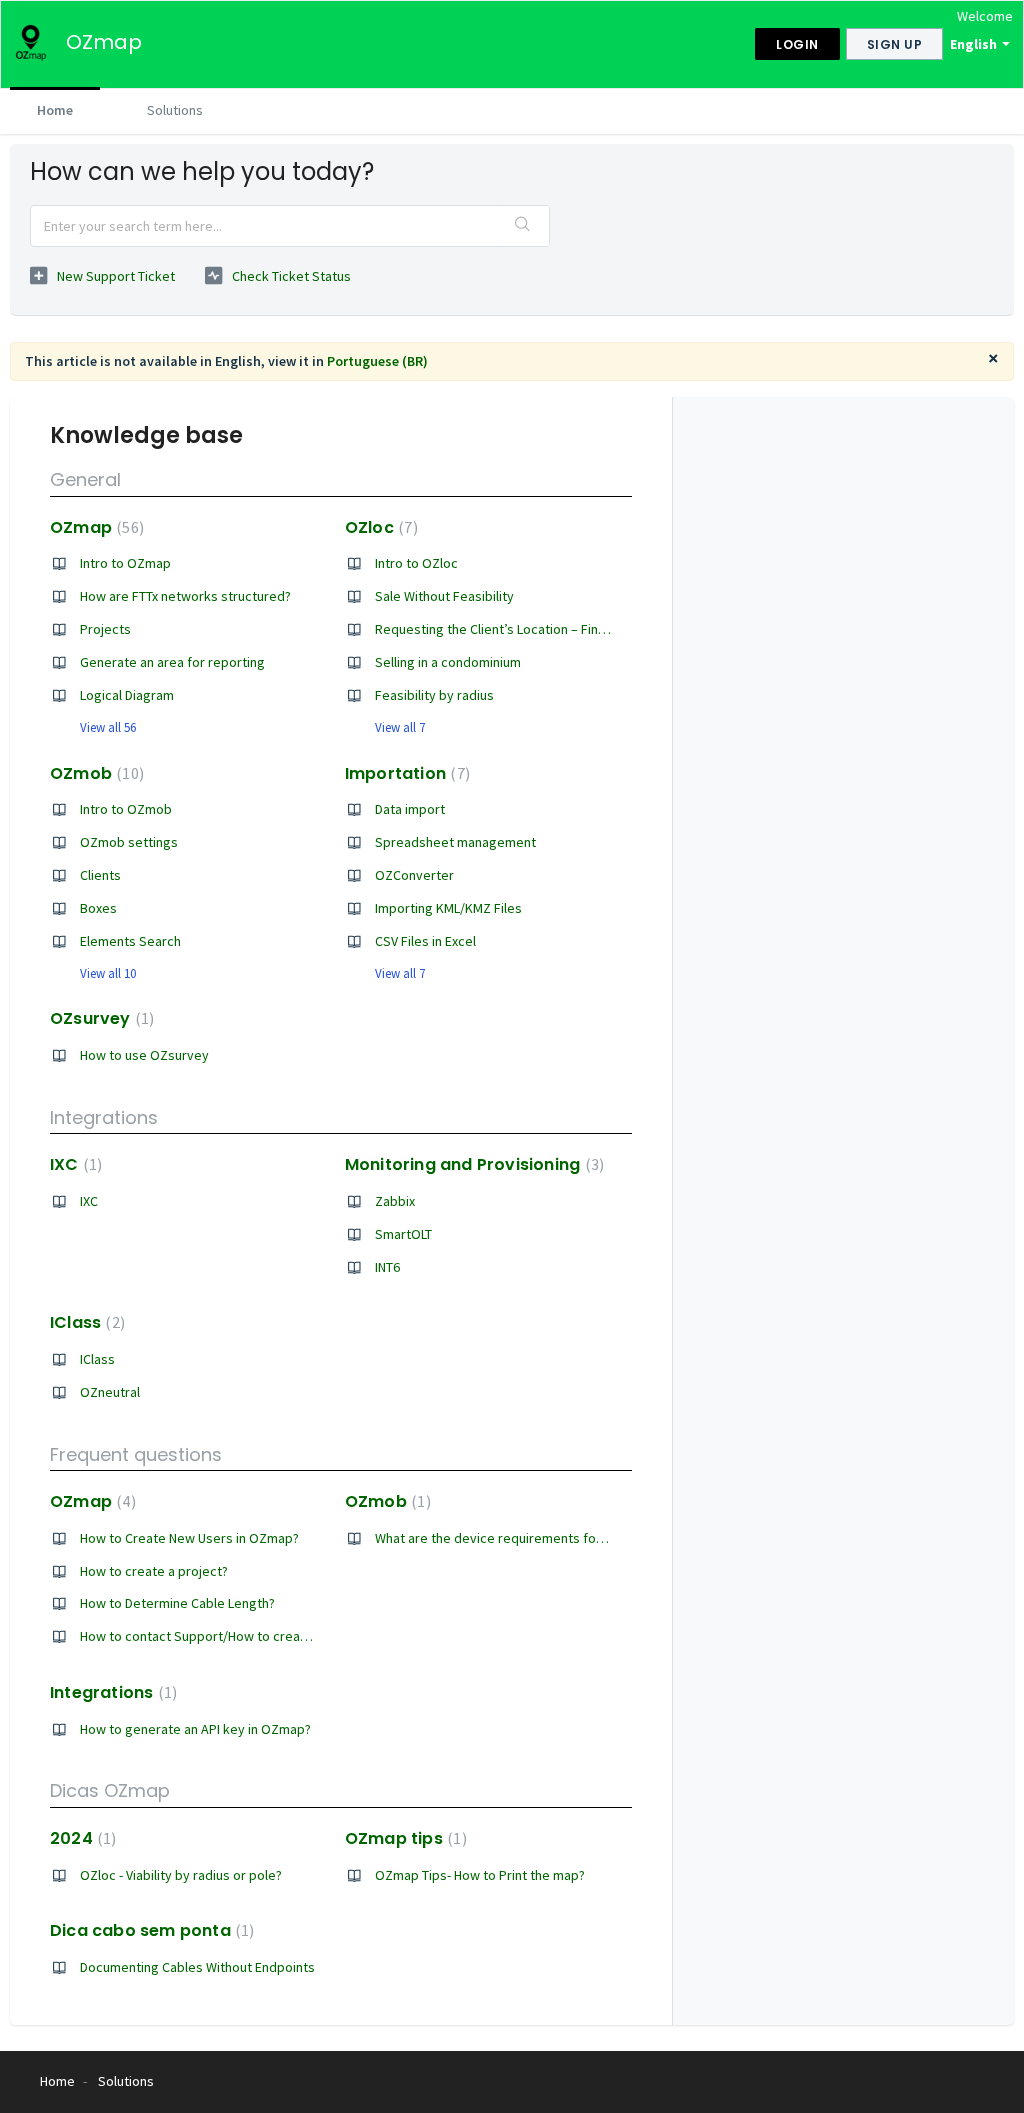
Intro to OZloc (416, 563)
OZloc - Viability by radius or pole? (181, 1875)
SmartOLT (403, 1234)
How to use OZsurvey (144, 1055)
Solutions (175, 110)
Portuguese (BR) (377, 361)
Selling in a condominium (448, 662)
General (85, 479)
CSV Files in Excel (425, 941)
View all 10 (108, 973)
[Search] (523, 226)
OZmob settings (129, 842)
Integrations (104, 1117)
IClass (85, 1322)
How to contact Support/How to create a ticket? (223, 1636)
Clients (100, 875)
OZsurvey (99, 1018)
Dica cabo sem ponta (149, 1930)
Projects (105, 629)
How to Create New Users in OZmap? (189, 1538)
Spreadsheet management (455, 842)
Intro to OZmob (126, 809)
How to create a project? (154, 1571)
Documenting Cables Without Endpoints (197, 1967)
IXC (73, 1164)
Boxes (98, 908)
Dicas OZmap (110, 1790)
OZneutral (110, 1392)
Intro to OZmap (125, 563)
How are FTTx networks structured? (185, 596)
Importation (405, 773)
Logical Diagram (127, 695)
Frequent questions (136, 1454)
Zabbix (395, 1201)
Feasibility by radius (434, 695)
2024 (80, 1838)
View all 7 (400, 727)
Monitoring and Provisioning (472, 1164)
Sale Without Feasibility (444, 596)
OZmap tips (403, 1838)
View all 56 (108, 727)
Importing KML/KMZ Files (448, 908)
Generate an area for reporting (172, 662)
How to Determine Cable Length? (177, 1603)
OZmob (94, 773)
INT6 (387, 1267)
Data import (410, 809)
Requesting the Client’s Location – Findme (500, 629)
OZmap (94, 527)
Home (55, 110)
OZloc (379, 527)
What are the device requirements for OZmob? (515, 1538)
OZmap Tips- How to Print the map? (480, 1875)
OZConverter (414, 875)
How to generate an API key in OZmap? (195, 1729)
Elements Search (130, 941)
